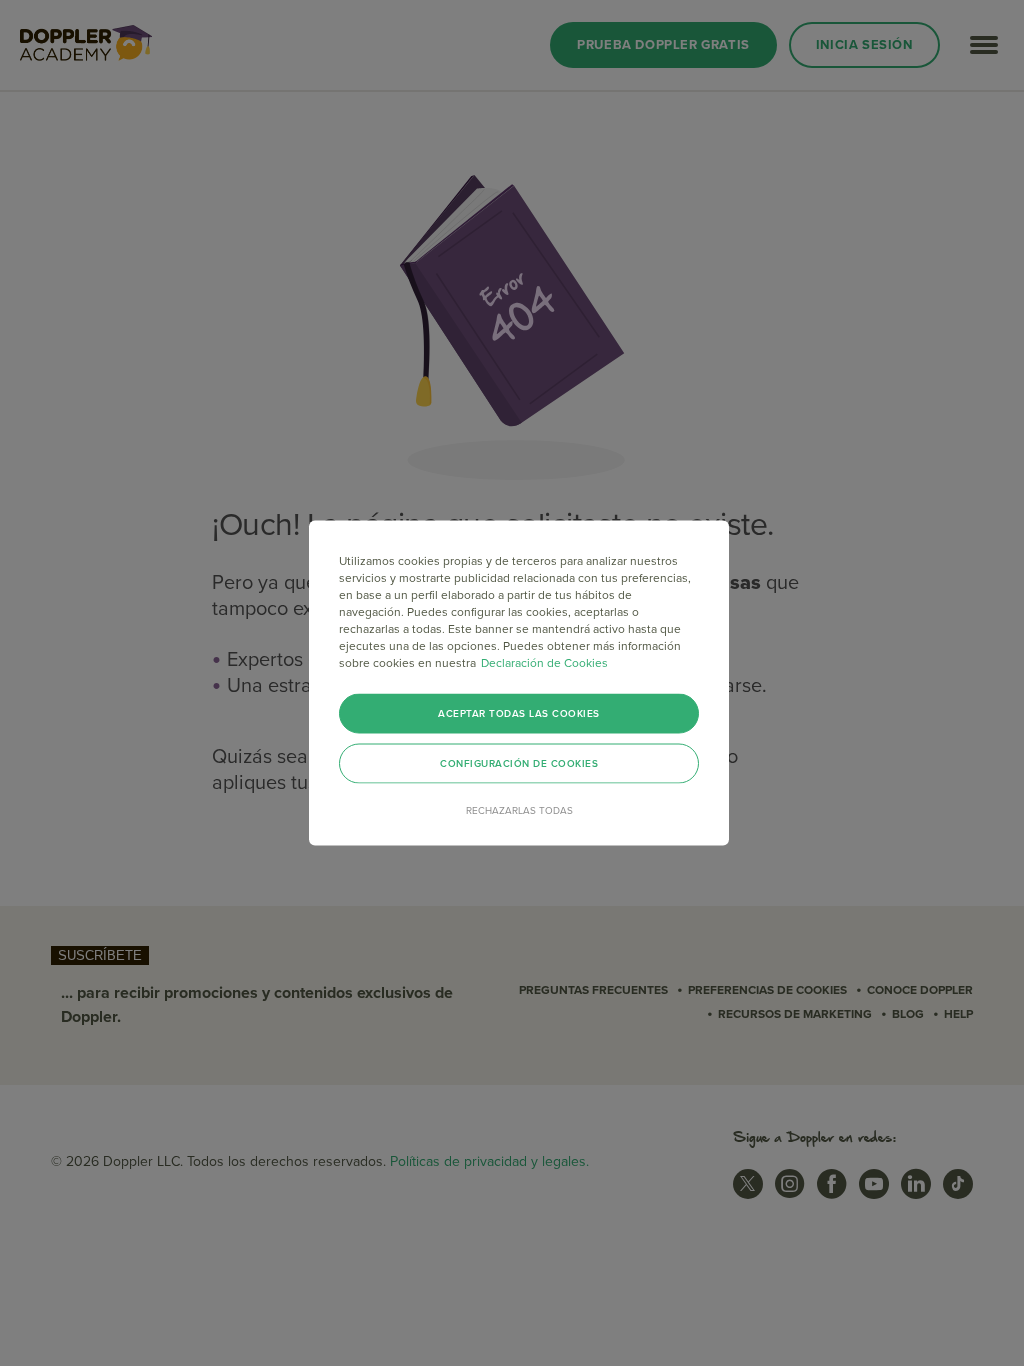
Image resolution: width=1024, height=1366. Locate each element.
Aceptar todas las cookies (519, 714)
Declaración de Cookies (544, 663)
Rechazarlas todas (519, 811)
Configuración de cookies (519, 764)
